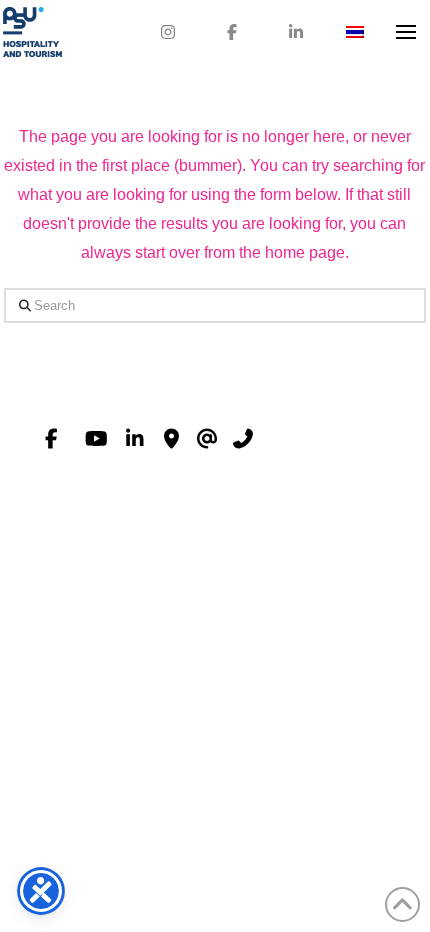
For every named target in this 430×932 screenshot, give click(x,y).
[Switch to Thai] (355, 32)
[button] (406, 32)
